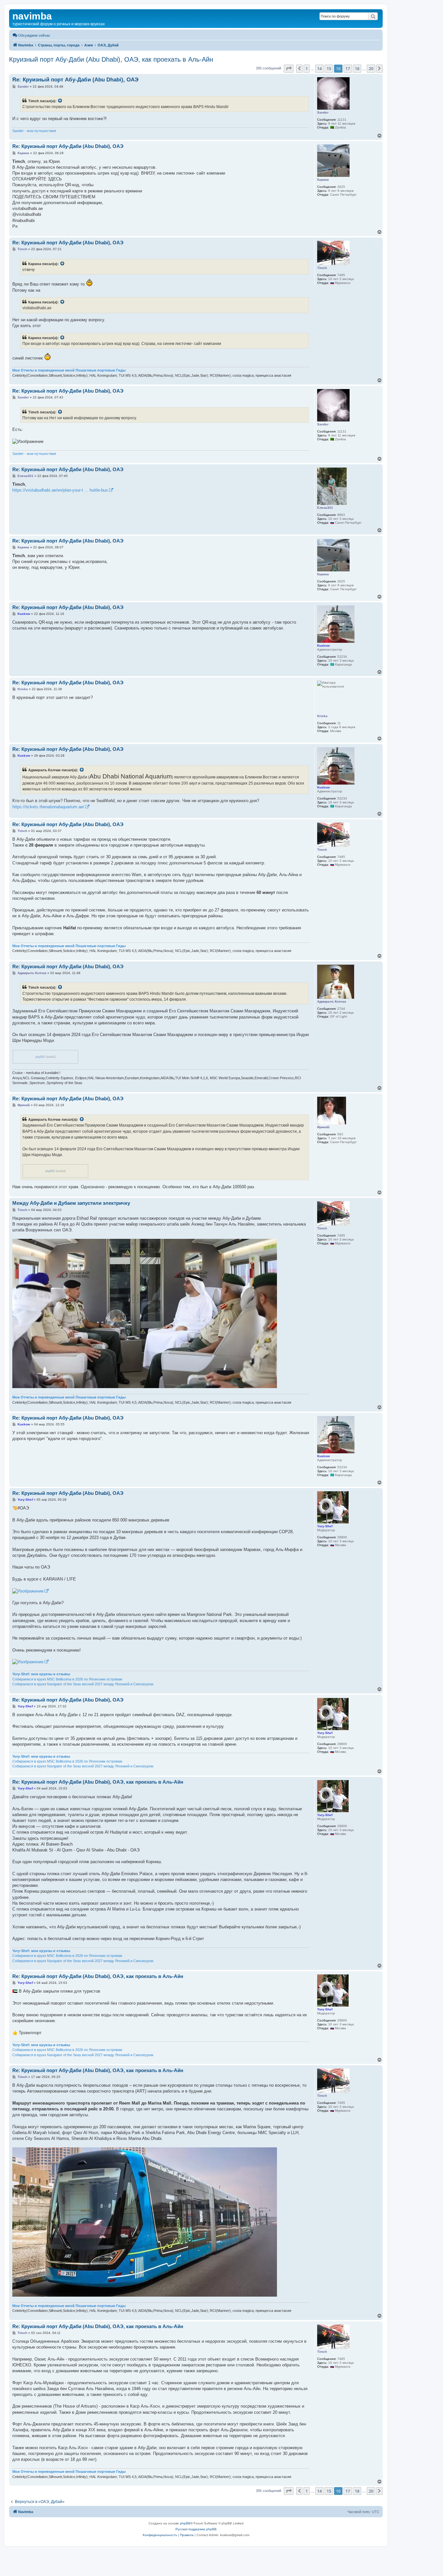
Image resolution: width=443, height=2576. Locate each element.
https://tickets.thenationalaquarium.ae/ (48, 807)
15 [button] (329, 68)
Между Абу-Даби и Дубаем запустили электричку (71, 1203)
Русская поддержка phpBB (196, 2529)
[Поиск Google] (373, 16)
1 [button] (307, 68)
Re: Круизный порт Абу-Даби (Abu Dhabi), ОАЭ (75, 80)
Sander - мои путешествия (34, 131)
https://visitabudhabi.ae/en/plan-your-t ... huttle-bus (60, 490)
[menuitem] (31, 35)
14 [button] (319, 68)
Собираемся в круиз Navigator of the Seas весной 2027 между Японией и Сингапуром (83, 1684)
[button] (289, 68)
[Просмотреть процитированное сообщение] (60, 101)
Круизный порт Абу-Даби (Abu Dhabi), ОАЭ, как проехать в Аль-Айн (111, 59)
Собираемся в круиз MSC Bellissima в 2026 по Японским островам (67, 1679)
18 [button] (357, 68)
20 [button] (371, 68)
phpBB (40, 1057)
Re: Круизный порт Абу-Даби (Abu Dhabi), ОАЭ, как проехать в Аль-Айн (98, 1782)
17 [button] (348, 68)
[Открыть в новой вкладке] (30, 1591)
